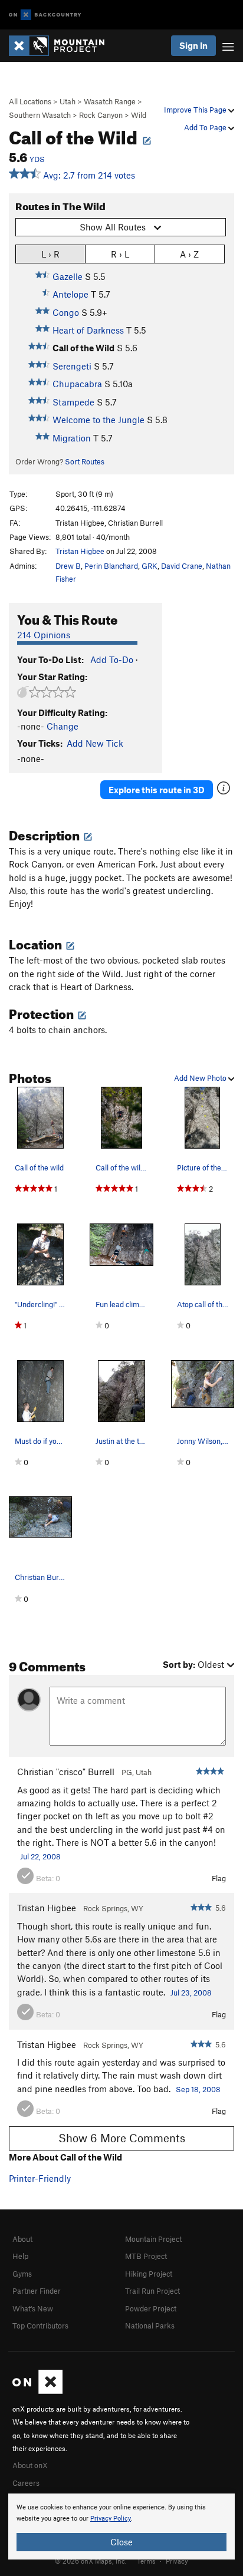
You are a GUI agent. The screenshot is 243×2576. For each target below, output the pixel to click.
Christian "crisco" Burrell (66, 1772)
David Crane (182, 566)
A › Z (189, 254)
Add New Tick (95, 743)
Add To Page (206, 127)
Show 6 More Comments (122, 2138)
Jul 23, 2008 (191, 1993)
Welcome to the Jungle (98, 420)
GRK (150, 566)
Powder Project (151, 2308)
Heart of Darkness (88, 330)
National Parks (150, 2326)
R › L (120, 254)
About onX (30, 2465)
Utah (68, 101)
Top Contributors (40, 2326)
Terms (146, 2561)
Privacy (177, 2561)
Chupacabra (77, 384)
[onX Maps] (37, 2391)
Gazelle (68, 276)
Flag (219, 1878)
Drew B (68, 566)
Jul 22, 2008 (40, 1856)
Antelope (70, 294)
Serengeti (72, 366)
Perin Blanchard (111, 566)
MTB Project (146, 2256)
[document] (121, 2526)
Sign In (193, 45)
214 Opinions (44, 635)
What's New (33, 2308)
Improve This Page (196, 110)
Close (121, 2542)
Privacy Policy (111, 2519)
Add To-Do (112, 659)
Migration (72, 438)
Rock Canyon (101, 115)
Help (20, 2256)
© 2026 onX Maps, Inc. (91, 2561)
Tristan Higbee (80, 551)
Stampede (73, 402)
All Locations (30, 101)
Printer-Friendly (40, 2178)
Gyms (22, 2274)
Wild (139, 115)
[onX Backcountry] (45, 15)
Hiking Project (149, 2274)
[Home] (63, 46)
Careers (26, 2483)
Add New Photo (201, 1078)
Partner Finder (37, 2291)
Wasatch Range (110, 101)
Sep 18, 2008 (198, 2089)
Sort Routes (85, 461)
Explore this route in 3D (157, 790)
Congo (66, 312)
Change (63, 726)
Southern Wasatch (40, 115)
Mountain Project (153, 2239)
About (22, 2239)
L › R (50, 254)
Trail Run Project (152, 2291)
